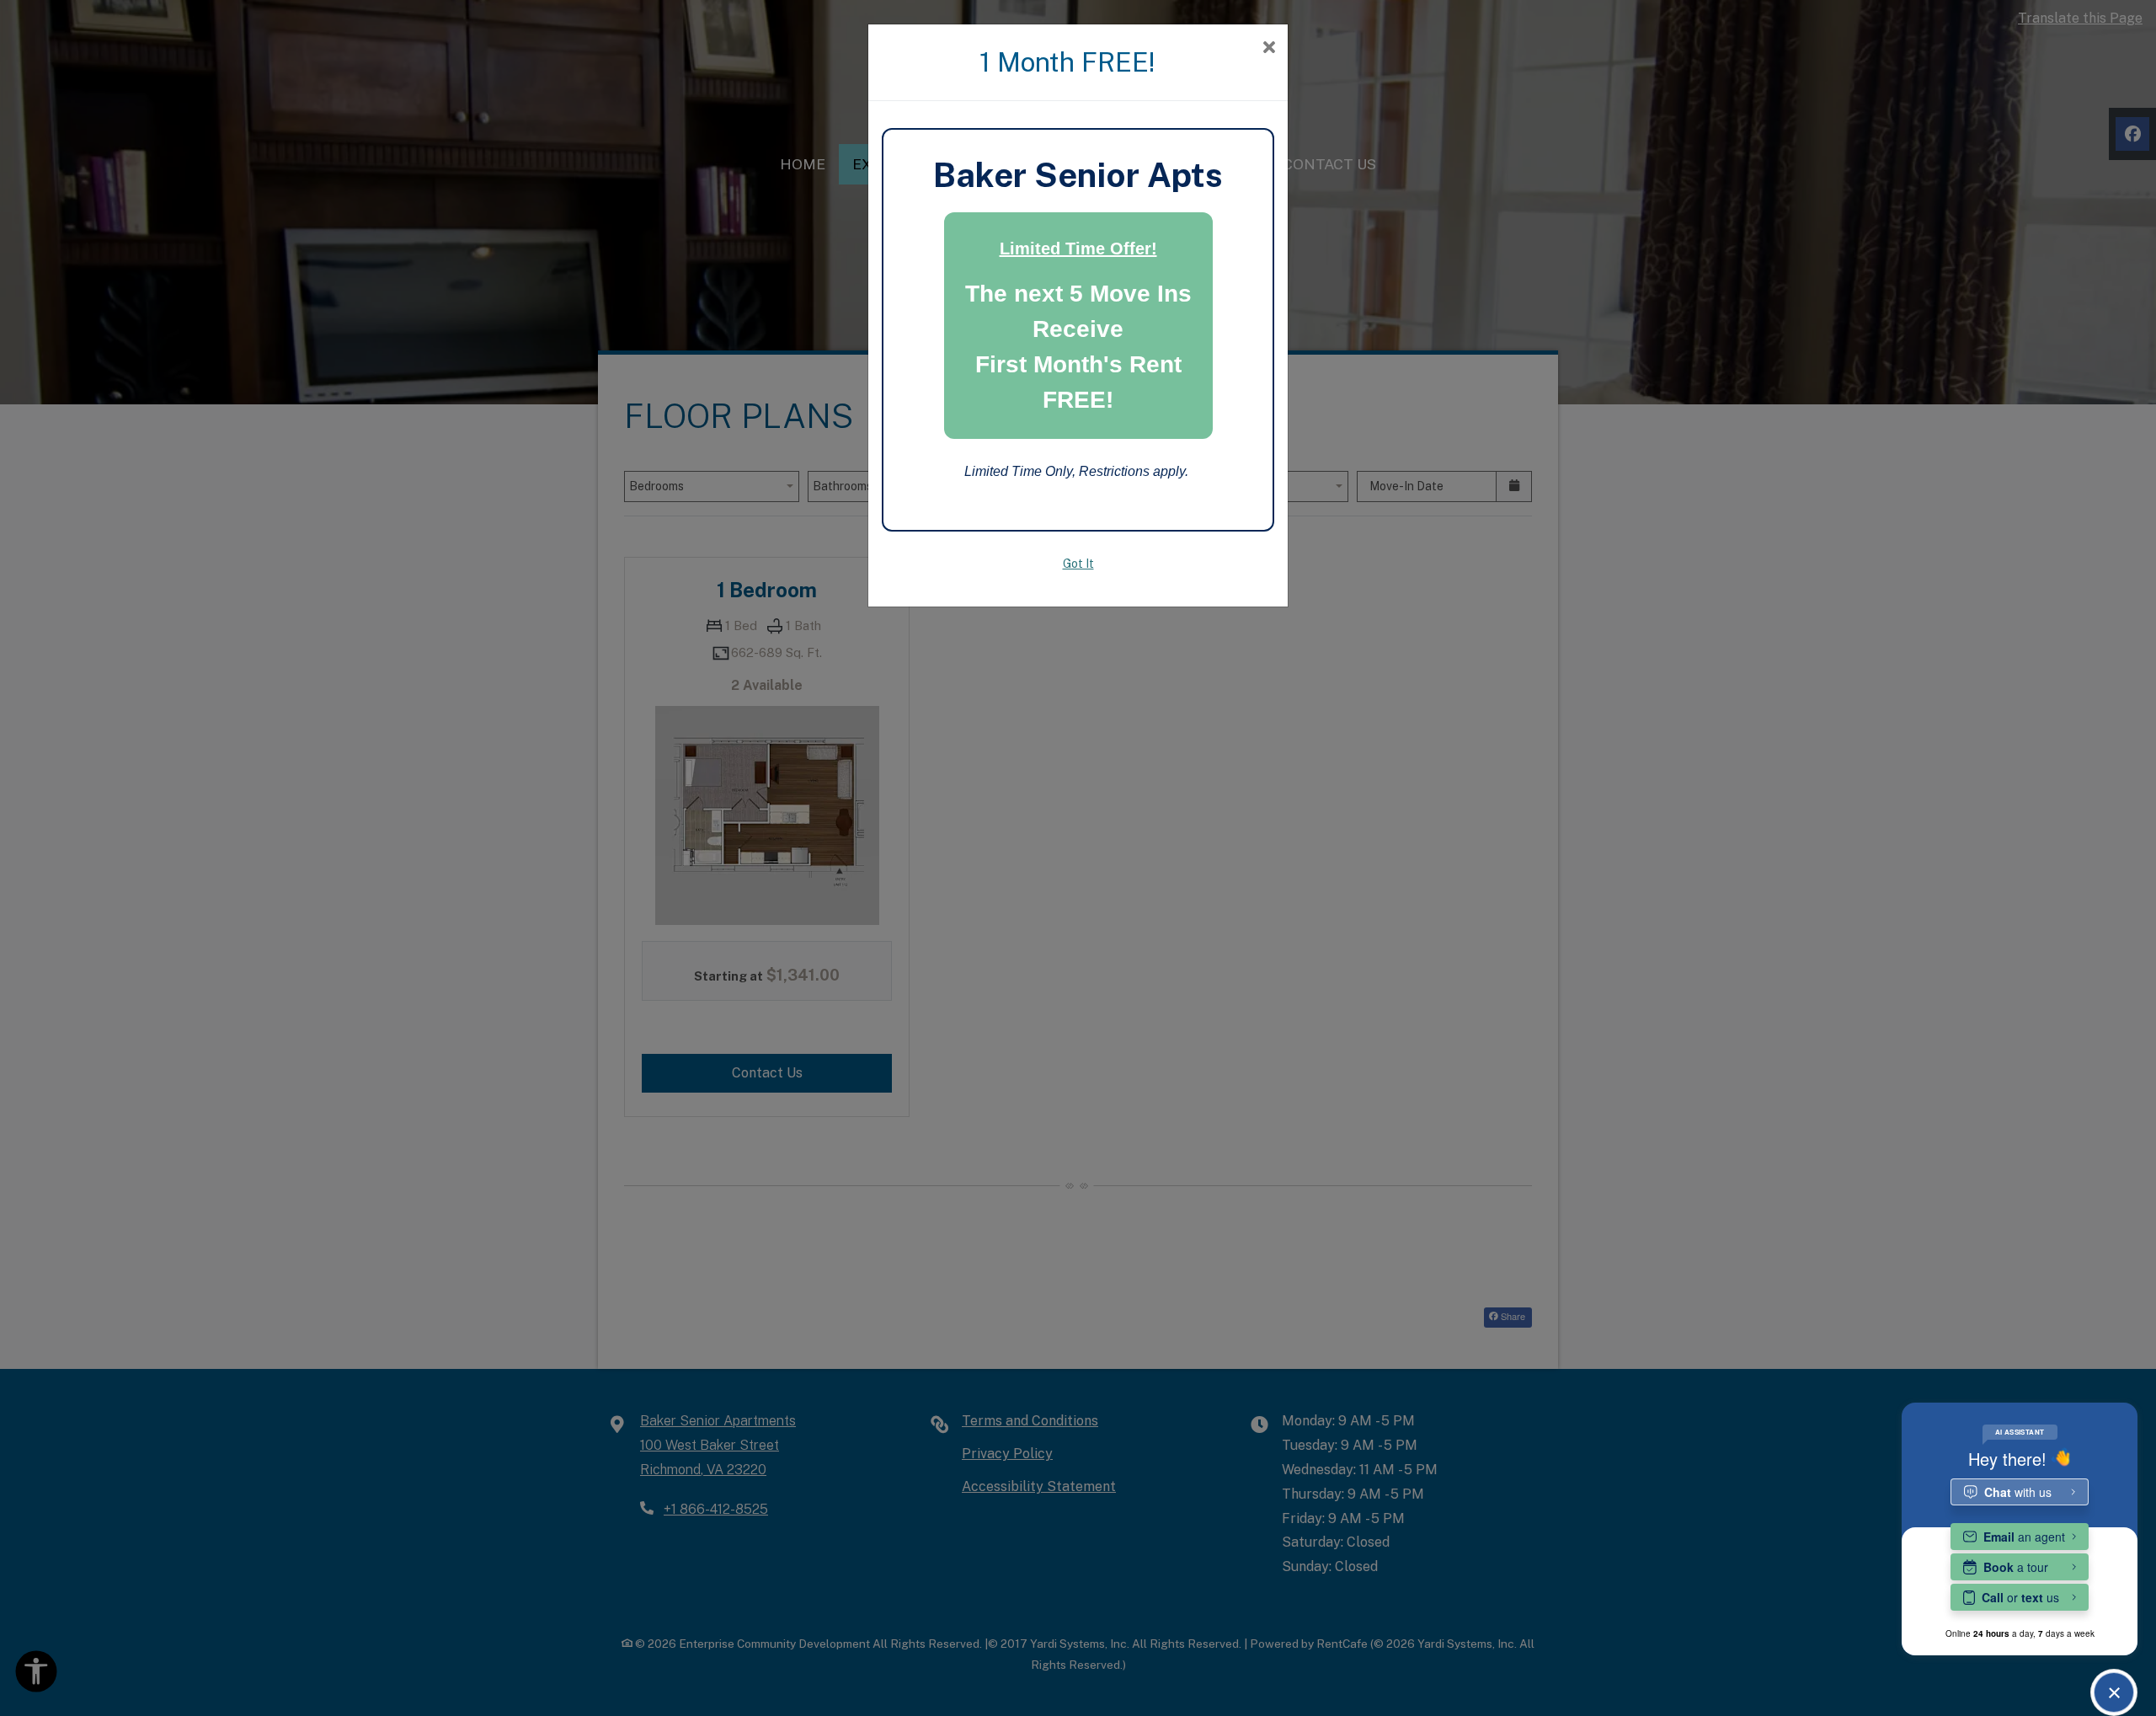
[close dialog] (1269, 48)
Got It (1078, 564)
